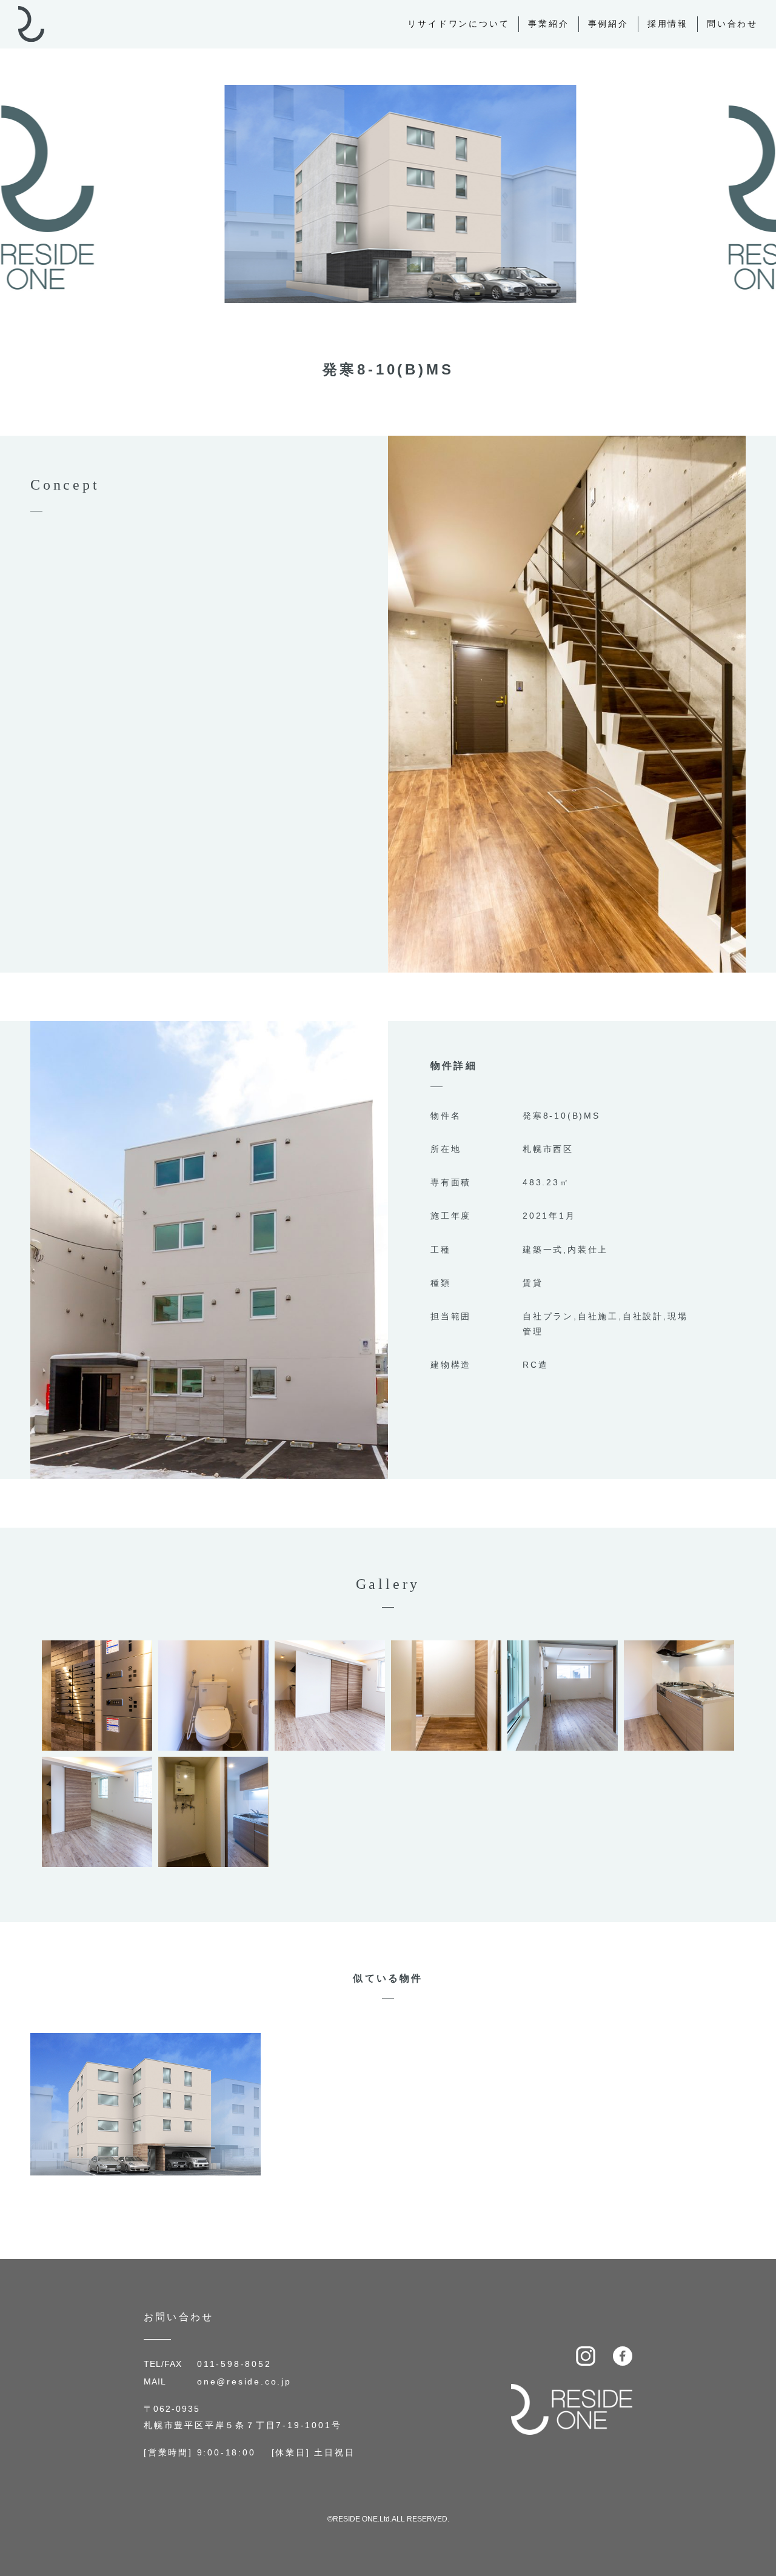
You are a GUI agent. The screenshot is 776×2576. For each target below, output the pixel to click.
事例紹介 (608, 24)
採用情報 (668, 24)
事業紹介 (548, 24)
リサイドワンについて (458, 24)
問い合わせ (732, 24)
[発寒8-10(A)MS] (145, 2041)
